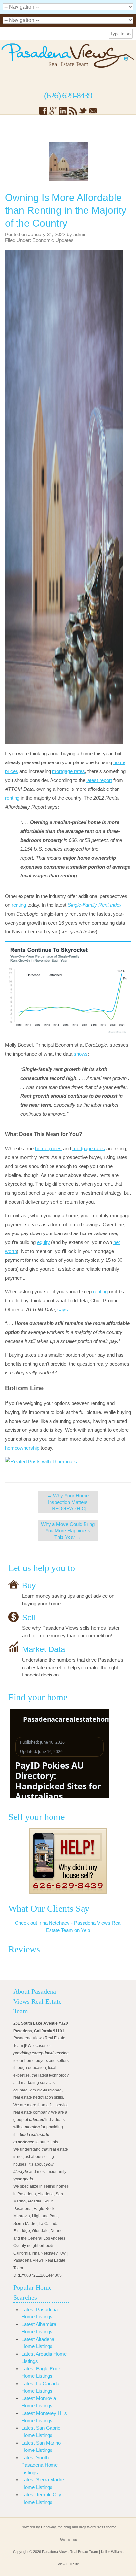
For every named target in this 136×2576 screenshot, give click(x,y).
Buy (29, 1585)
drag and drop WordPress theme (90, 2527)
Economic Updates (53, 240)
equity (43, 1242)
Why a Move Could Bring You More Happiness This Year (68, 1531)
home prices (48, 1148)
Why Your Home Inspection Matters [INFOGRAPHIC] (68, 1502)
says (63, 1309)
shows (81, 1054)
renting (12, 798)
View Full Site (68, 2564)
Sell (29, 1617)
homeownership (22, 1448)
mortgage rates (68, 771)
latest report (99, 780)
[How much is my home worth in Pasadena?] (68, 1861)
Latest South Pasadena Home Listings (40, 2465)
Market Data (44, 1649)
